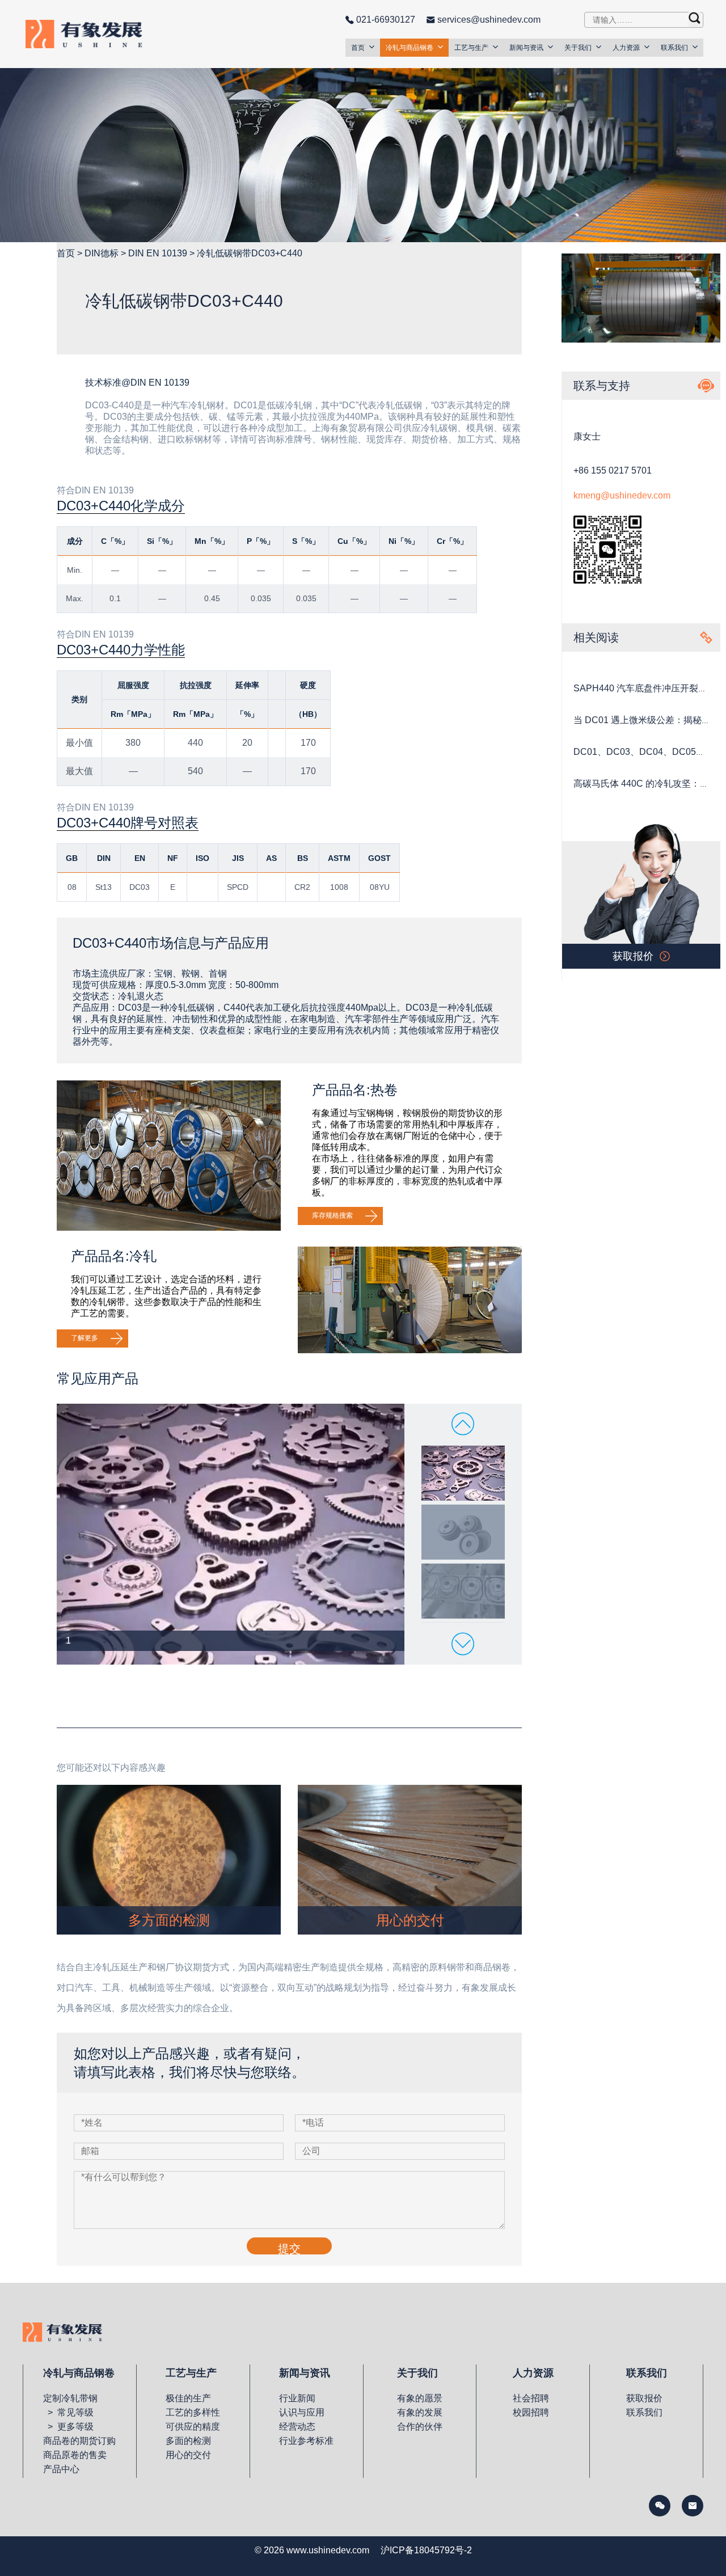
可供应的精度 (193, 2427)
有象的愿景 (420, 2398)
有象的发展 (420, 2412)
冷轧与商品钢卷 (410, 48)
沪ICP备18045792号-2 (426, 2550)
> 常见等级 (68, 2412)
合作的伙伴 (420, 2427)
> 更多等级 (68, 2427)
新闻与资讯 (526, 48)
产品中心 (61, 2469)
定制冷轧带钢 (70, 2398)
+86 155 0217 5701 (613, 470)
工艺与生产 (471, 48)
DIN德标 (102, 253)
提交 (289, 2248)
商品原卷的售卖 (75, 2455)
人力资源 (626, 48)
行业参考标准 (306, 2441)
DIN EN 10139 (158, 253)
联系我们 (674, 48)
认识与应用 (302, 2412)
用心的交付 (188, 2455)
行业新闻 (297, 2398)
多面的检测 (188, 2441)
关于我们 (578, 48)
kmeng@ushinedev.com (622, 495)
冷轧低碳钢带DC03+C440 (250, 253)
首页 (358, 48)
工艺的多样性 (193, 2412)
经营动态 (297, 2427)
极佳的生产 (188, 2398)
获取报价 (644, 2398)
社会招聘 (531, 2398)
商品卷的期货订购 (79, 2441)
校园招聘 (531, 2412)
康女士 (587, 436)
